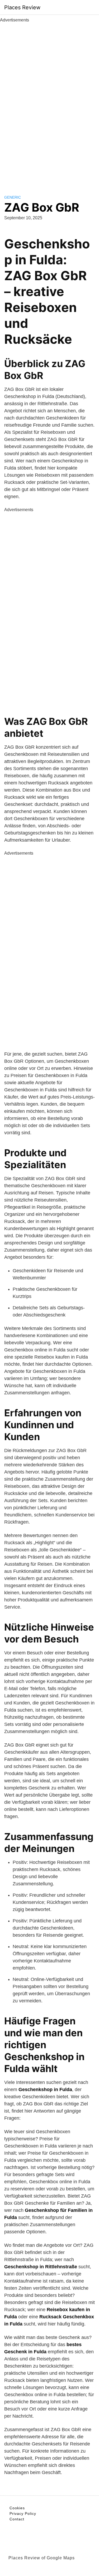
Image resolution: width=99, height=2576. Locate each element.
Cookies (17, 2508)
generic (13, 197)
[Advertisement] (50, 103)
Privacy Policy (23, 2514)
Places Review (22, 7)
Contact (17, 2519)
